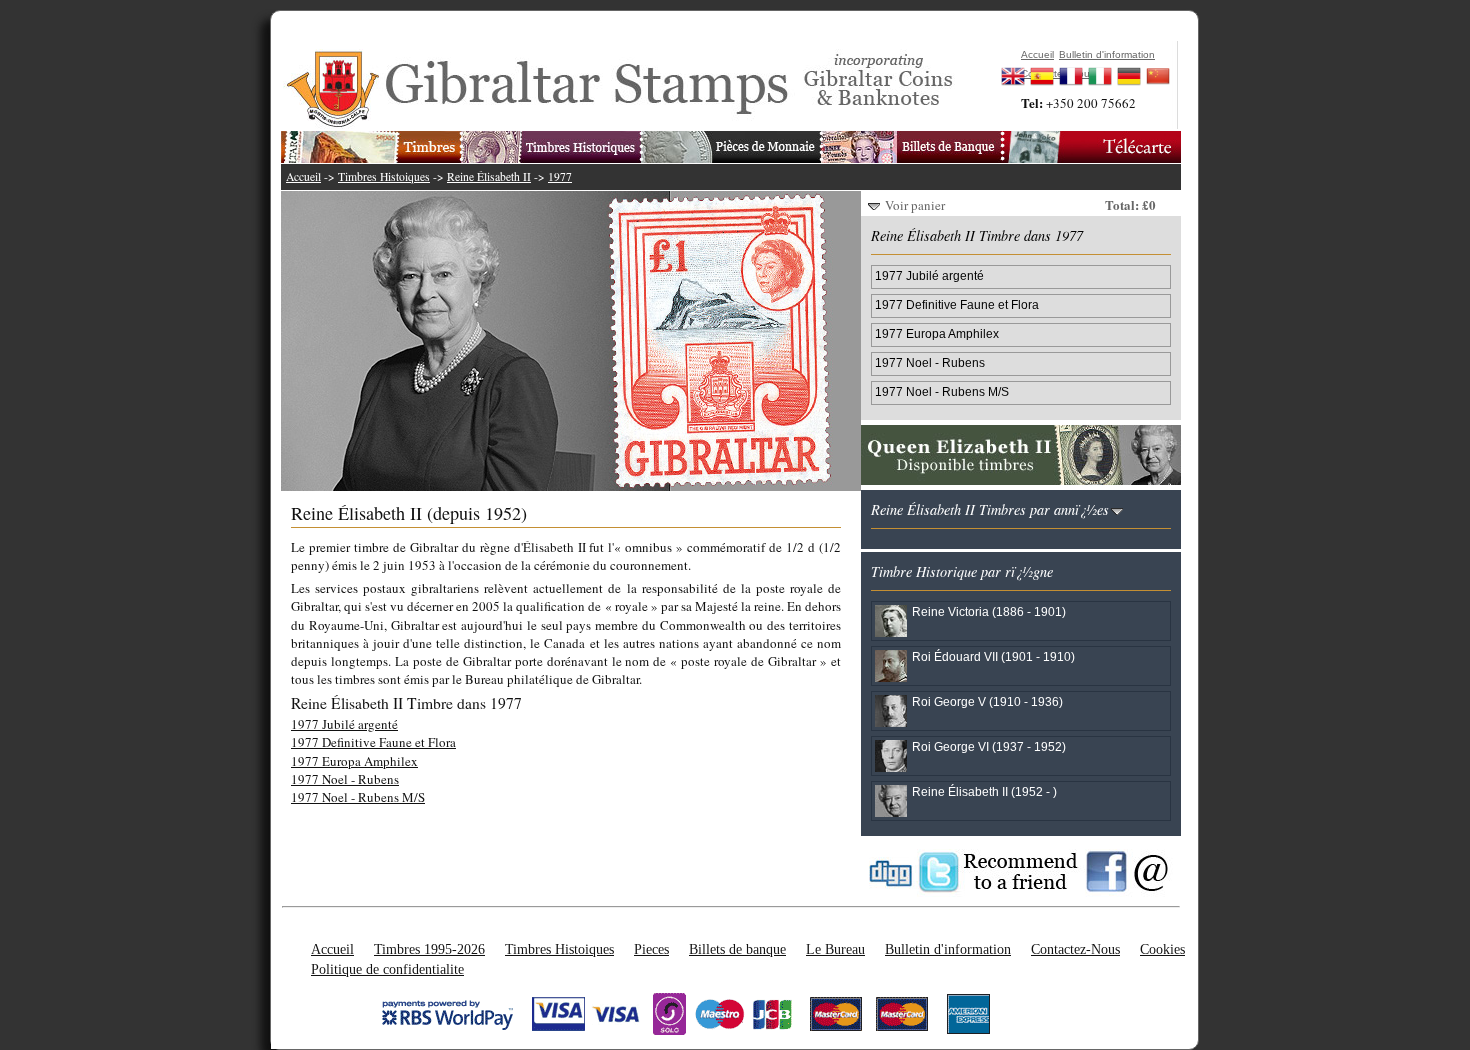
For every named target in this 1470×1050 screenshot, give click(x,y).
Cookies (1162, 949)
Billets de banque (737, 949)
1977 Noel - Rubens (345, 779)
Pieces (651, 949)
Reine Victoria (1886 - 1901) (989, 611)
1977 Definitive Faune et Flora (373, 742)
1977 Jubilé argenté (344, 724)
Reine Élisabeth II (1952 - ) (984, 791)
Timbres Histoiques (384, 176)
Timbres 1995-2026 (429, 949)
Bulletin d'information (948, 949)
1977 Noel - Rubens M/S (358, 797)
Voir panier (915, 205)
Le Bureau (835, 949)
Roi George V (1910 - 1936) (987, 701)
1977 (560, 176)
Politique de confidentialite (387, 969)
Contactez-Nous (1075, 949)
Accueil (303, 176)
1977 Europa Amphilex (354, 761)
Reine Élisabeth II (489, 176)
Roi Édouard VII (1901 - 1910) (993, 656)
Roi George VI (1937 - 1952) (989, 746)
